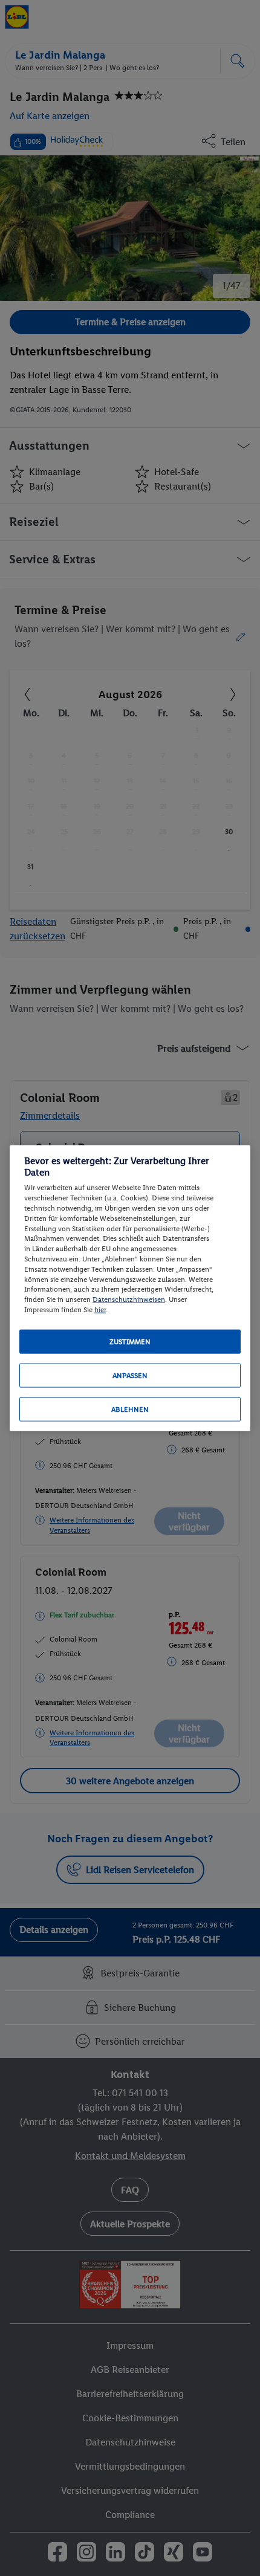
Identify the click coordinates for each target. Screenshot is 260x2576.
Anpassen (130, 1375)
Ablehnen (130, 1409)
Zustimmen (130, 1341)
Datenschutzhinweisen (129, 1299)
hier (100, 1310)
